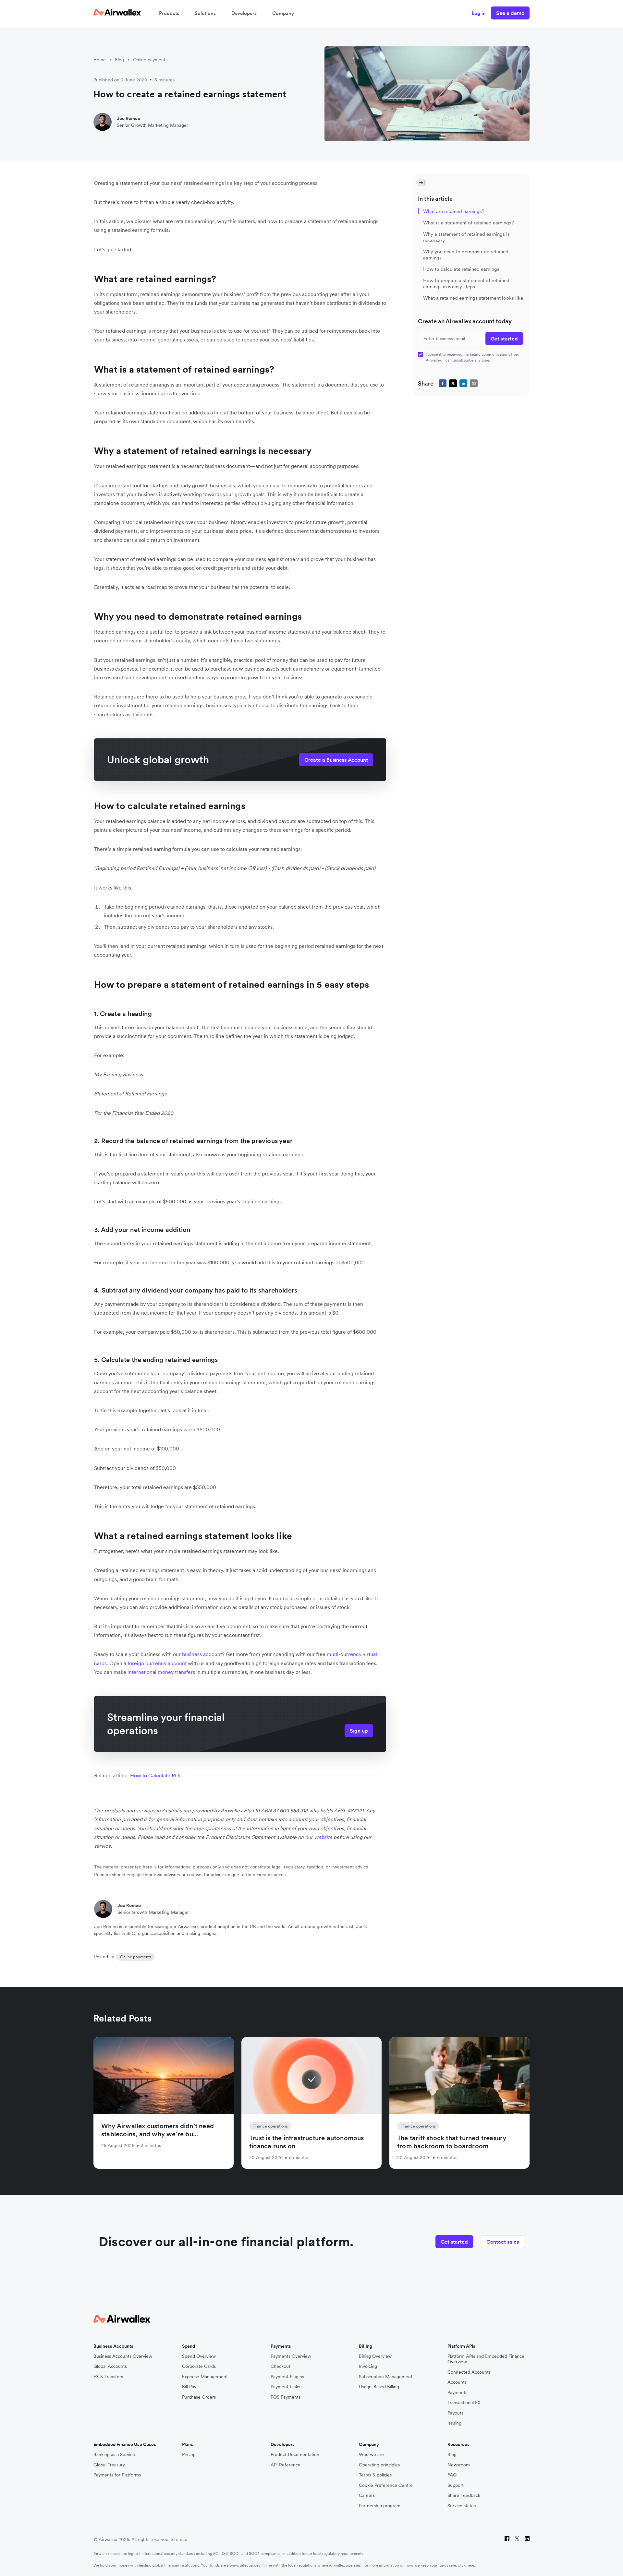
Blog (119, 60)
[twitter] (453, 383)
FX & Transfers (108, 2377)
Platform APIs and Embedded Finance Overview (486, 2359)
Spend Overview (199, 2356)
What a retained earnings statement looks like (473, 298)
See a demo (510, 13)
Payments (457, 2393)
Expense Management (205, 2377)
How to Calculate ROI (155, 1775)
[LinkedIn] (527, 2540)
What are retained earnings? (454, 211)
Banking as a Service (114, 2455)
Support (456, 2485)
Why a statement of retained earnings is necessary (466, 237)
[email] (474, 383)
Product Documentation (295, 2455)
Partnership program (380, 2506)
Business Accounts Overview (123, 2356)
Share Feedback (464, 2495)
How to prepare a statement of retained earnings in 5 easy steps (466, 283)
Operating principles (379, 2465)
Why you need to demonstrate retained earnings (466, 255)
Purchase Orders (199, 2397)
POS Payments (286, 2397)
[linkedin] (463, 383)
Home (100, 60)
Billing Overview (375, 2356)
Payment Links (285, 2387)
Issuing (454, 2423)
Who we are (371, 2455)
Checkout (281, 2366)
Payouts (455, 2413)
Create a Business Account (336, 760)
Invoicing (368, 2366)
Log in (479, 13)
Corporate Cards (199, 2366)
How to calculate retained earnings (461, 269)
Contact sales (503, 2242)
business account (202, 1654)
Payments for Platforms (117, 2475)
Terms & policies (375, 2475)
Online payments (150, 60)
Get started (454, 2242)
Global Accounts (110, 2366)
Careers (367, 2495)
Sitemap (179, 2539)
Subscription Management (386, 2377)
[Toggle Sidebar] (422, 183)
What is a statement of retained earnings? (469, 223)
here (470, 2565)
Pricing (189, 2455)
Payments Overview (291, 2356)
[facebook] (443, 383)
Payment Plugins (287, 2377)
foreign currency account (157, 1663)
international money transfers (161, 1672)
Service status (462, 2506)
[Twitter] (517, 2540)
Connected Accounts (469, 2372)
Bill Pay (189, 2387)
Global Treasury (109, 2465)
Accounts (457, 2382)
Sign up (359, 1731)
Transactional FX (464, 2403)
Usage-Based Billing (379, 2387)
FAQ (452, 2475)
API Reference (286, 2465)
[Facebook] (507, 2540)
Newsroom (459, 2465)
